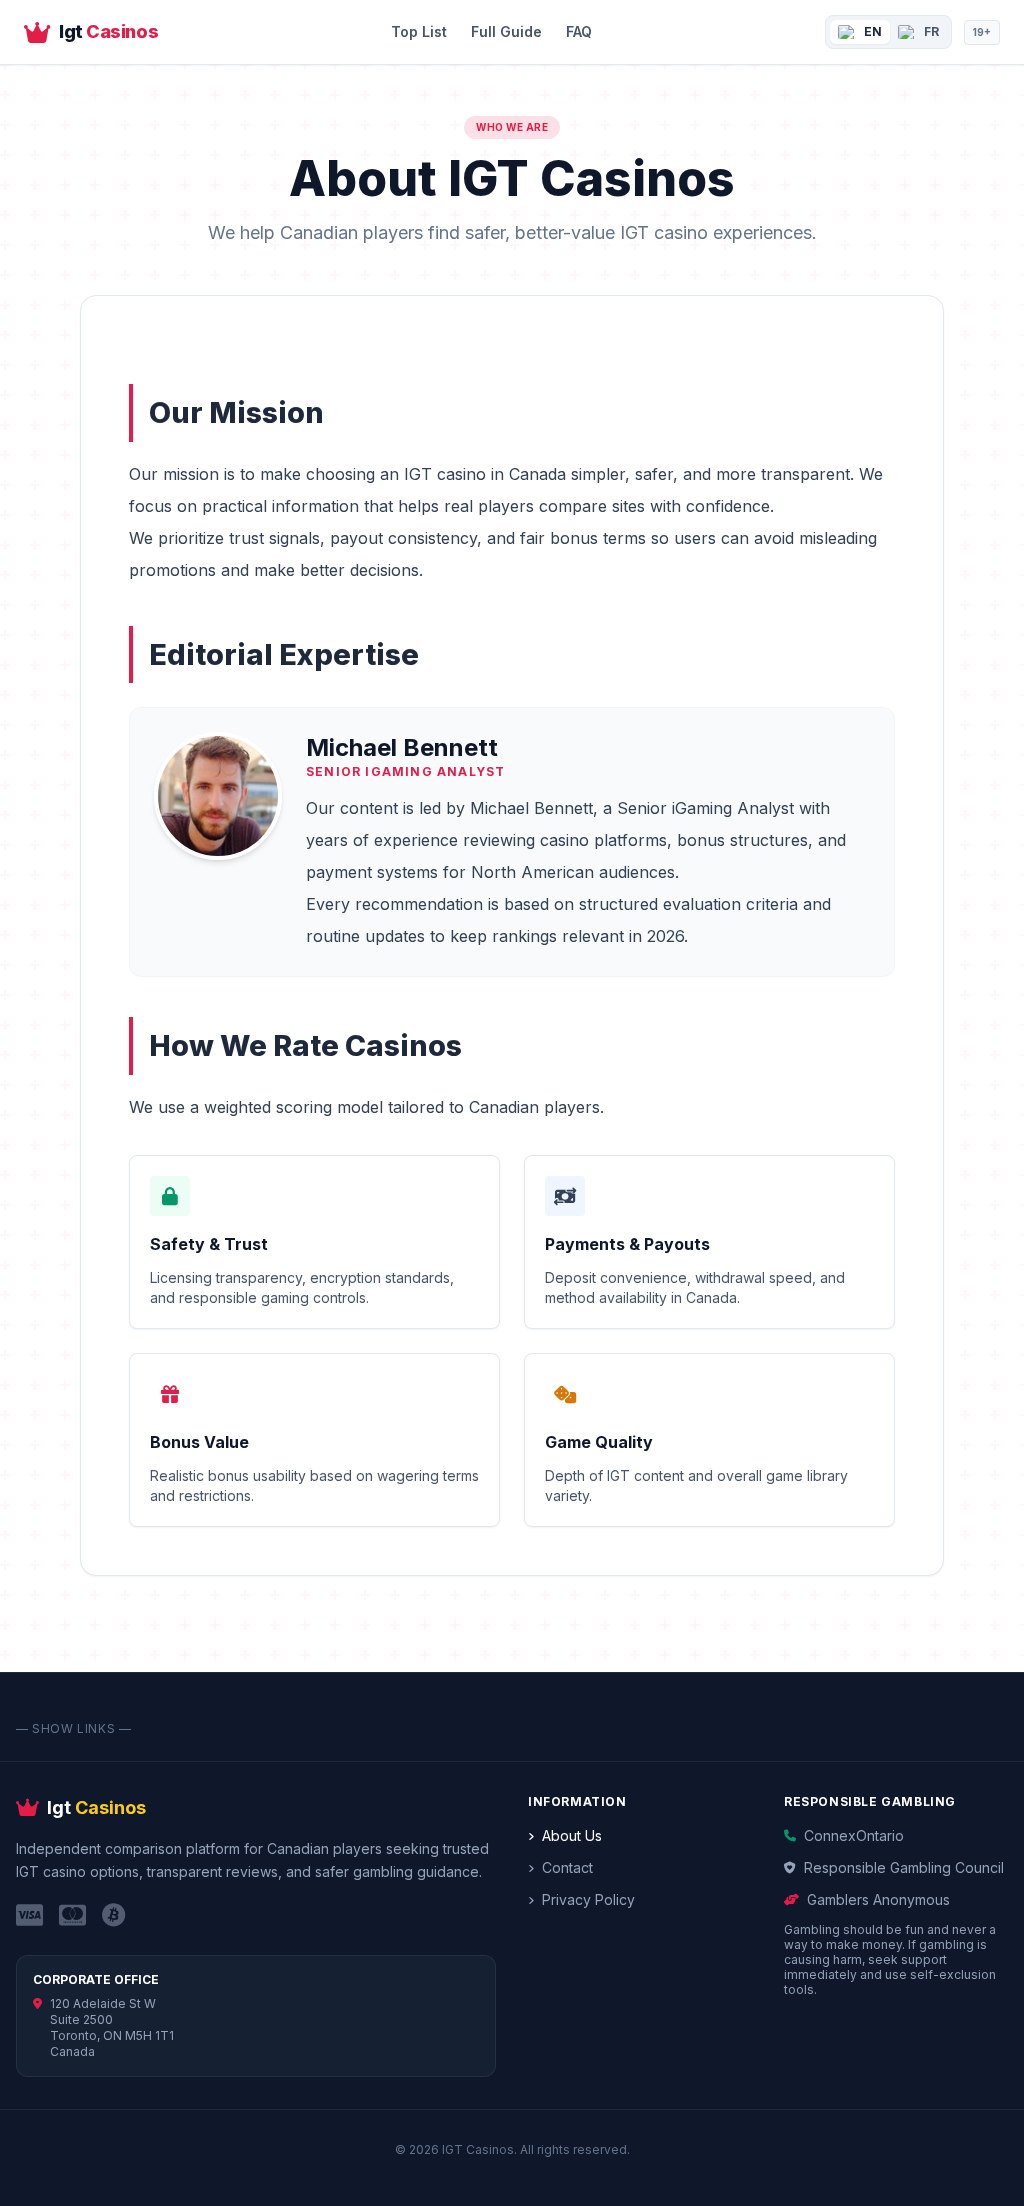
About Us (572, 1835)
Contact (567, 1867)
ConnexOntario (854, 1835)
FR (931, 31)
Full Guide (506, 31)
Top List (419, 31)
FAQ (579, 31)
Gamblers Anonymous (878, 1899)
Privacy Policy (588, 1899)
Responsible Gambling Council (904, 1867)
